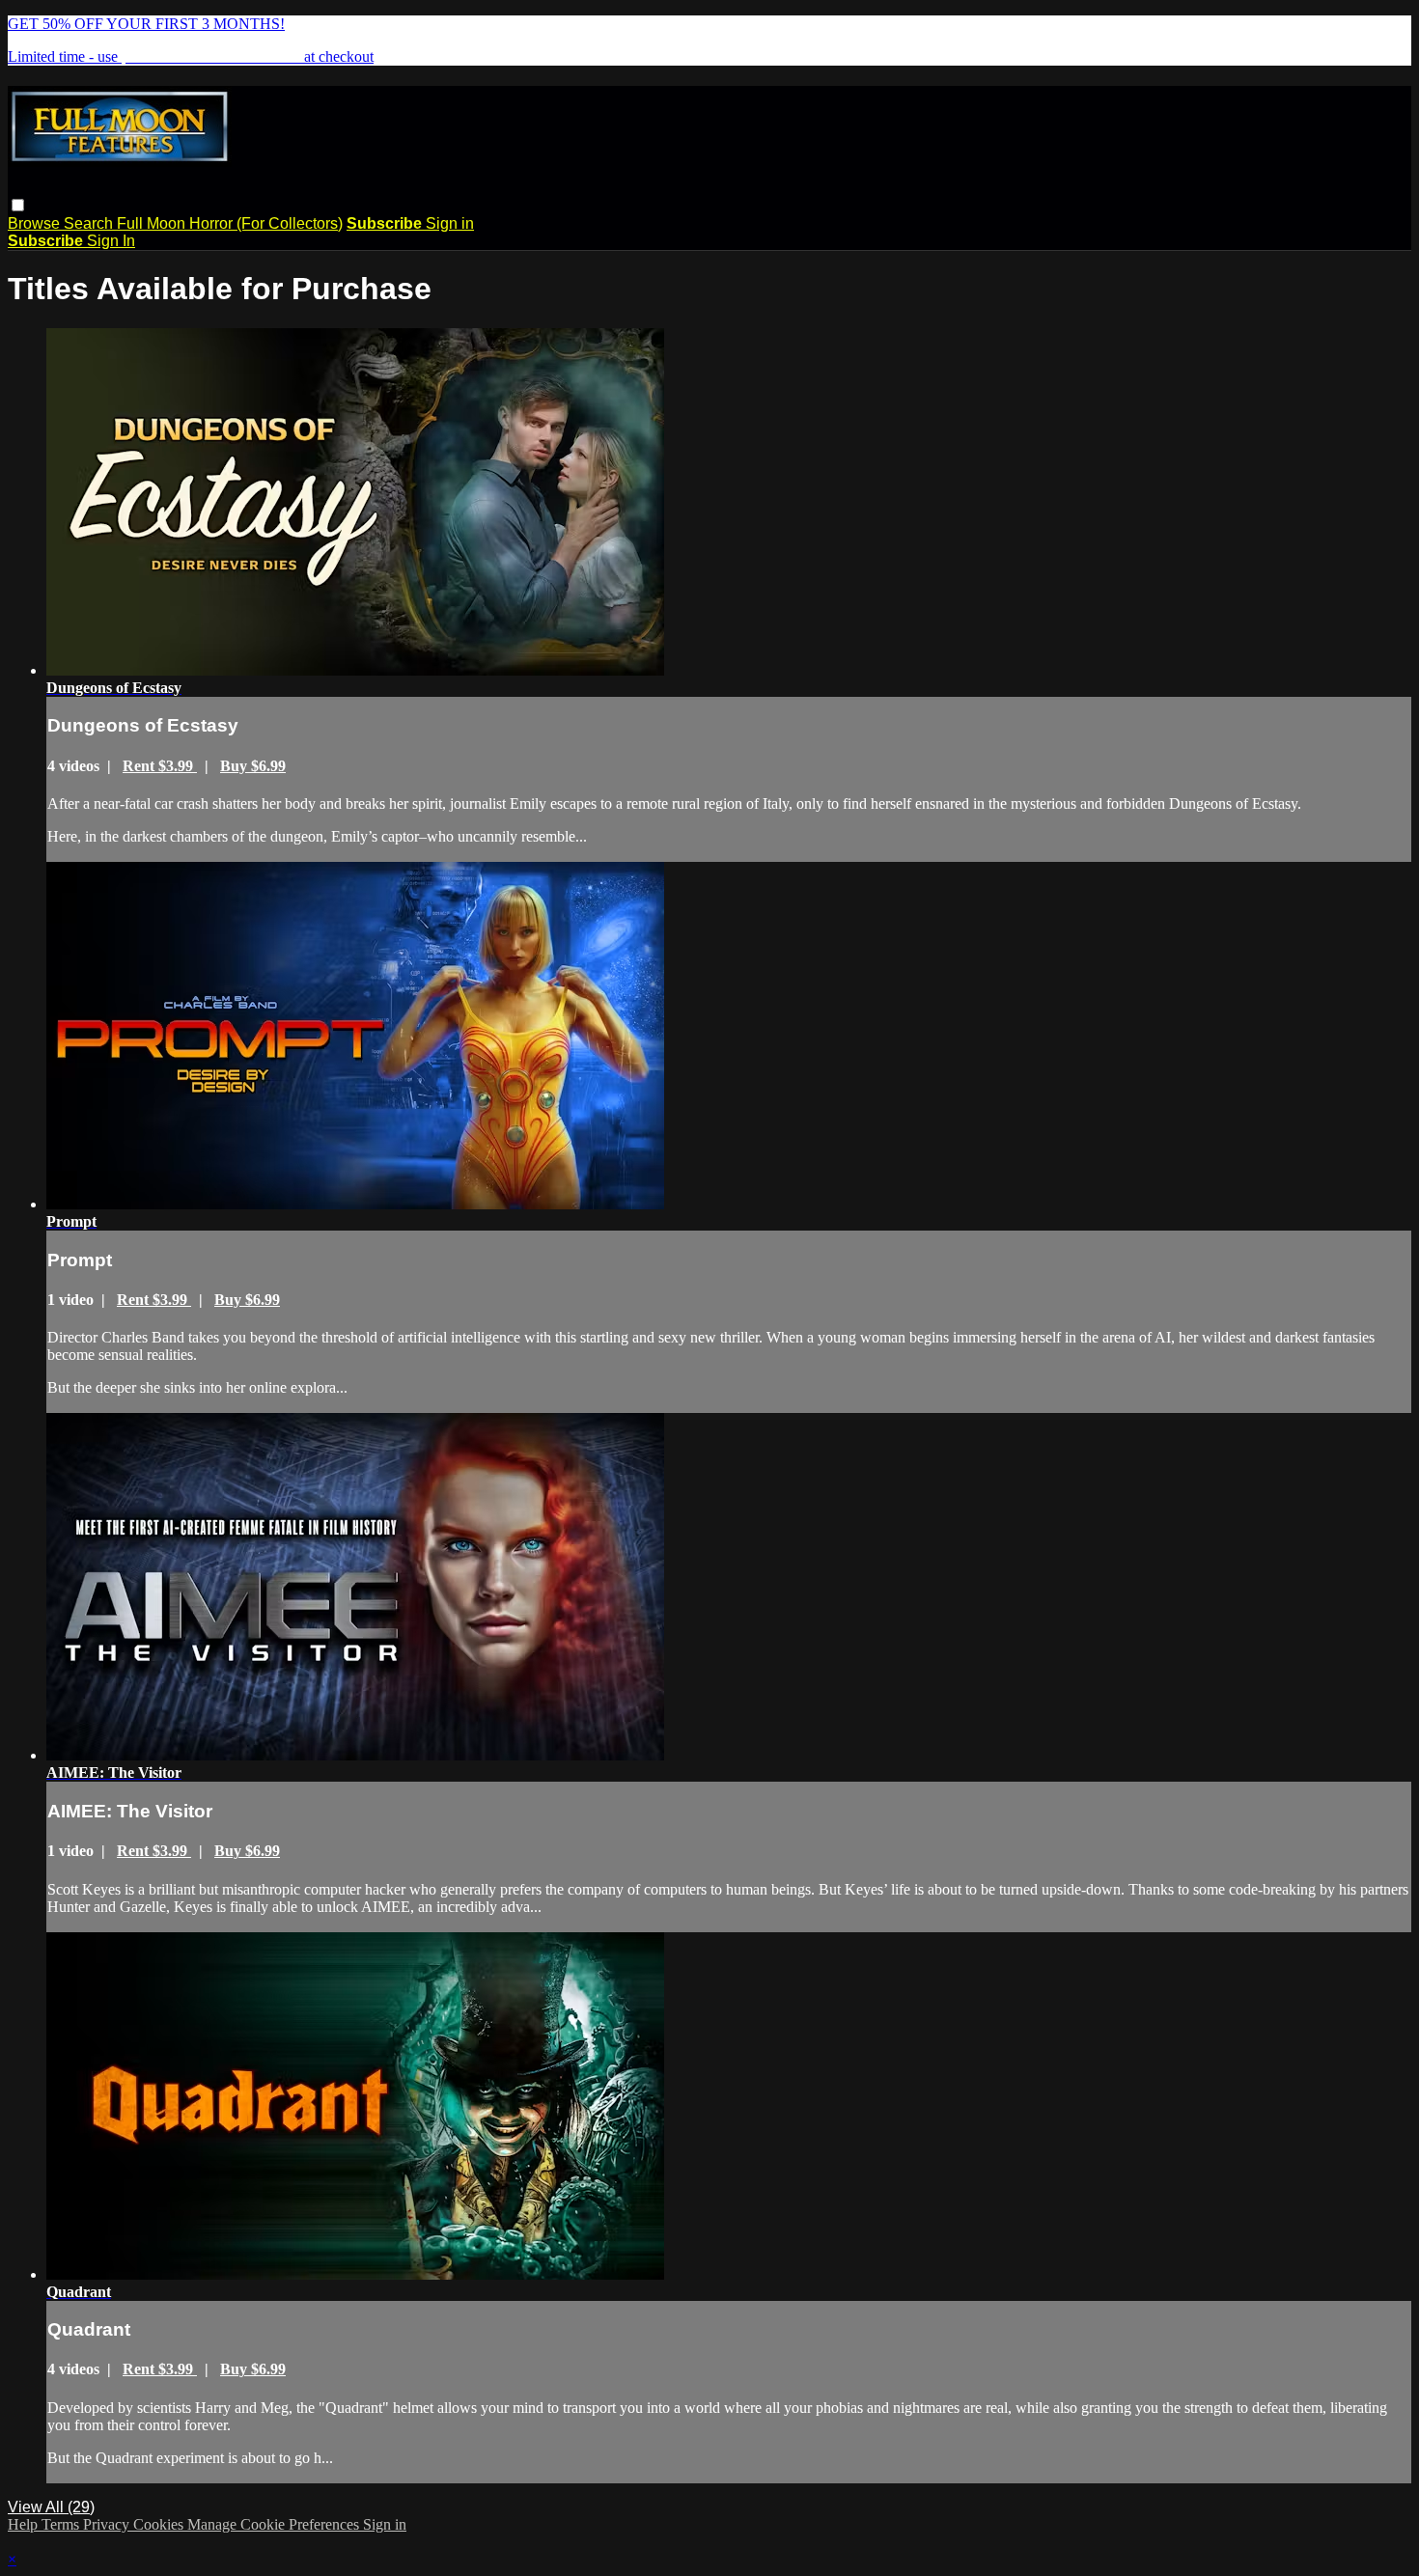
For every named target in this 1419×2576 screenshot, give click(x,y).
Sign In (111, 241)
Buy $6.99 (253, 766)
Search (90, 223)
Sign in (450, 223)
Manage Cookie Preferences (275, 2524)
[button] (18, 205)
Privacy (108, 2524)
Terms (62, 2524)
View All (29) (51, 2507)
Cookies (160, 2524)
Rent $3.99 (160, 766)
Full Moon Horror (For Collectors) (230, 223)
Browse (36, 223)
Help (25, 2524)
